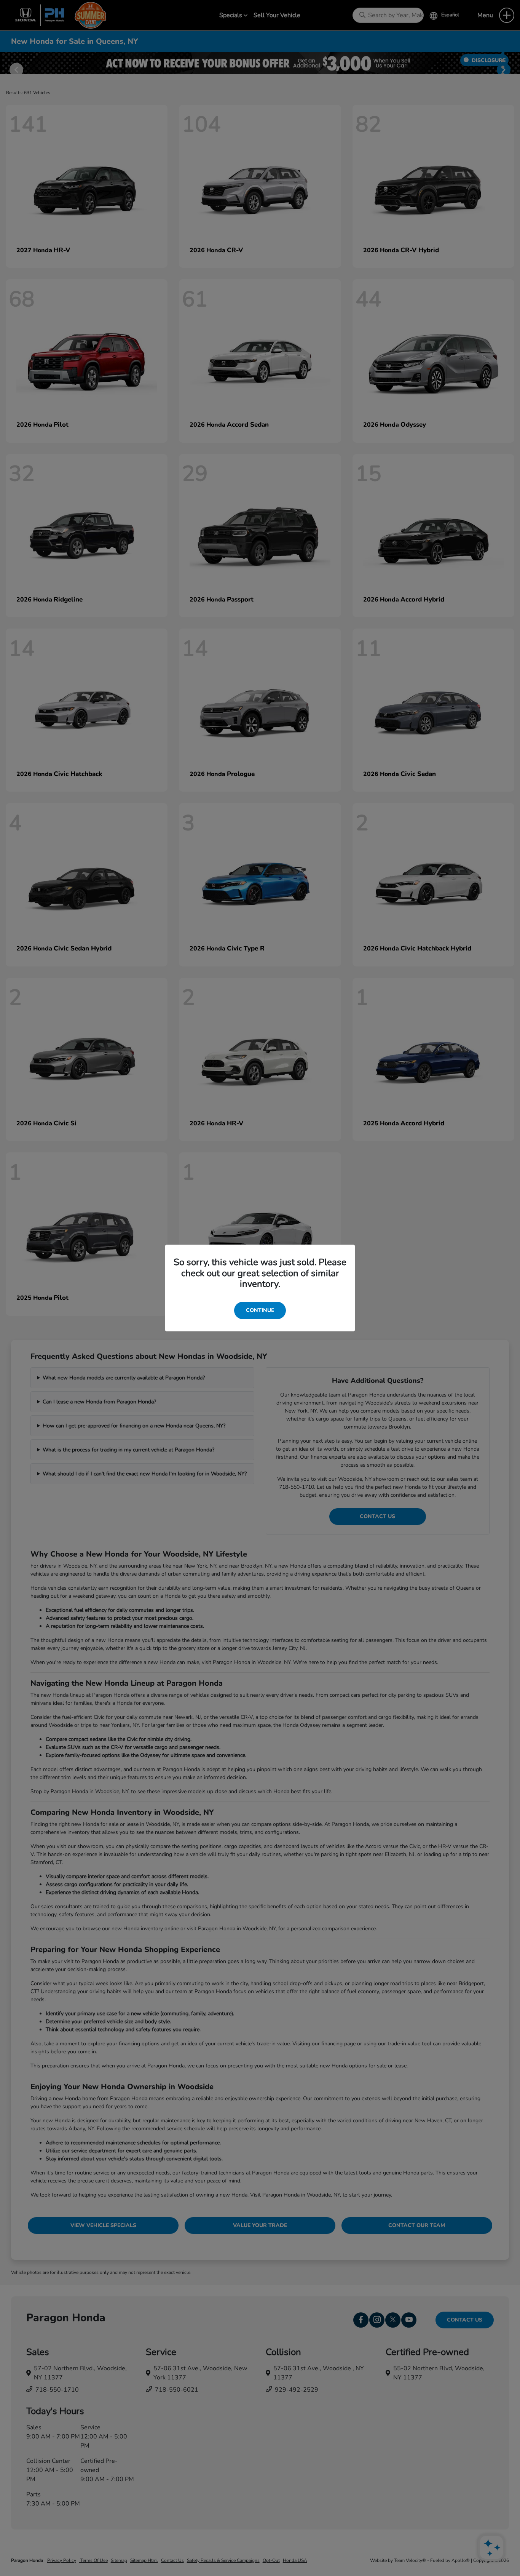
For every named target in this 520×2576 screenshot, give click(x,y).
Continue (260, 1310)
